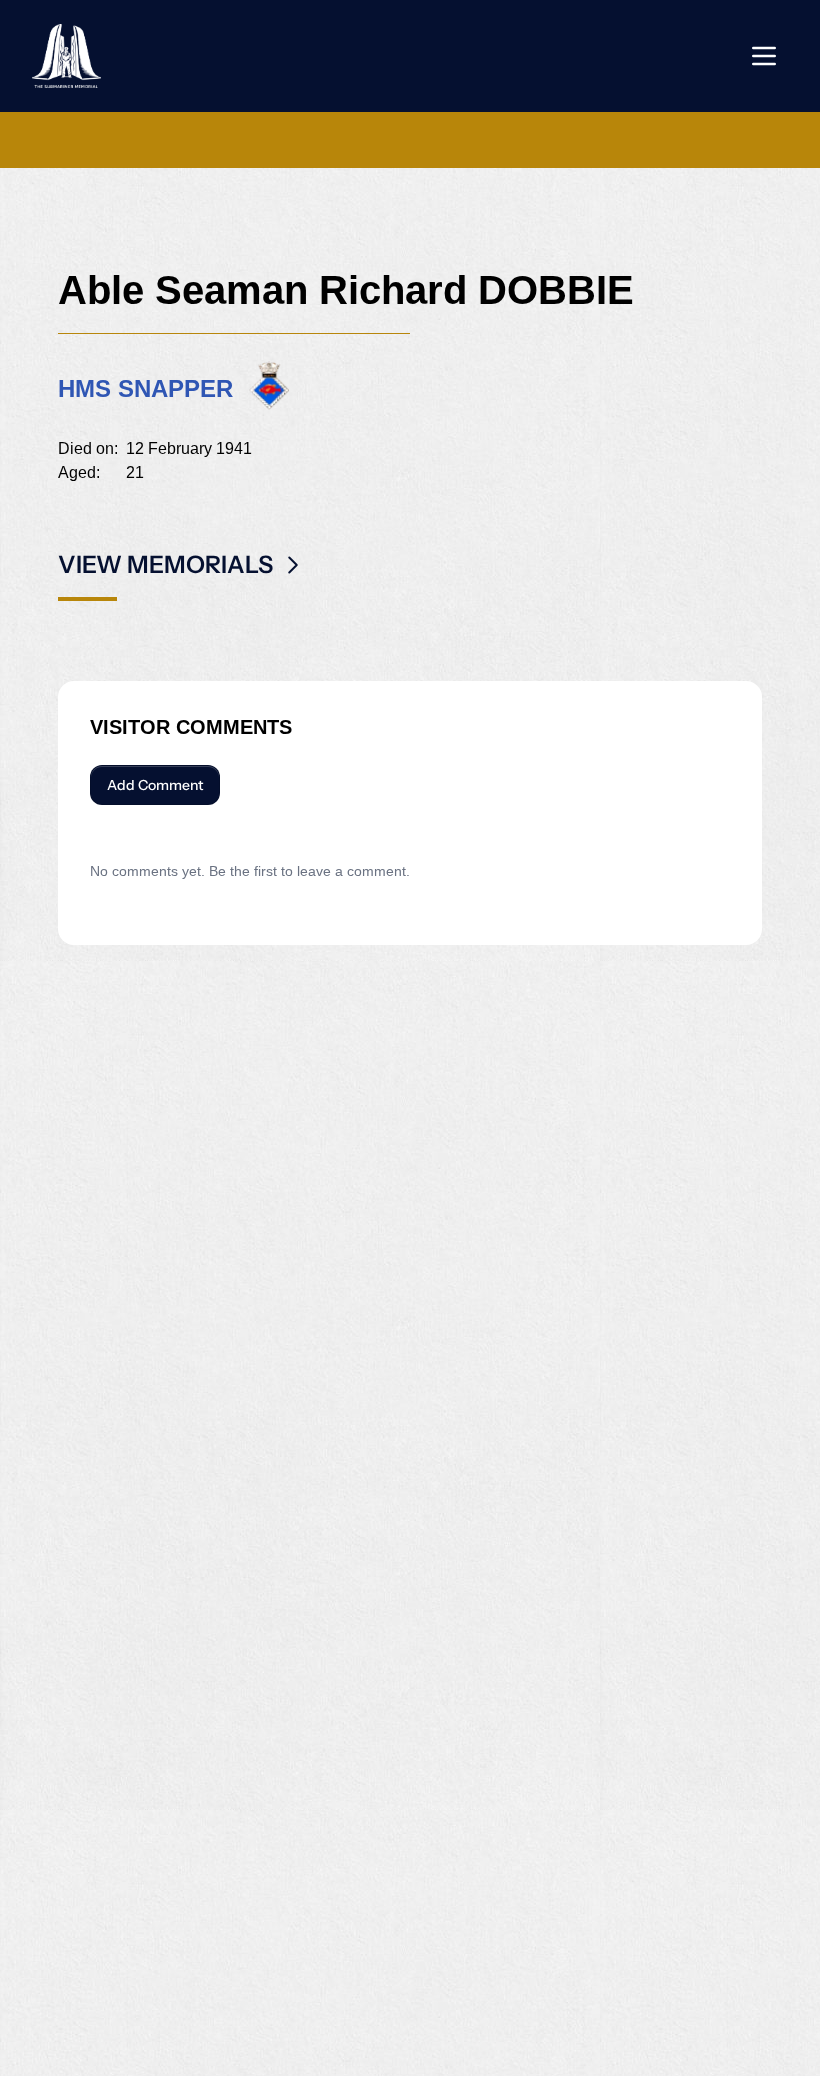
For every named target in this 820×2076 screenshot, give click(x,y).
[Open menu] (764, 56)
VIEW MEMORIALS (165, 564)
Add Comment (155, 785)
